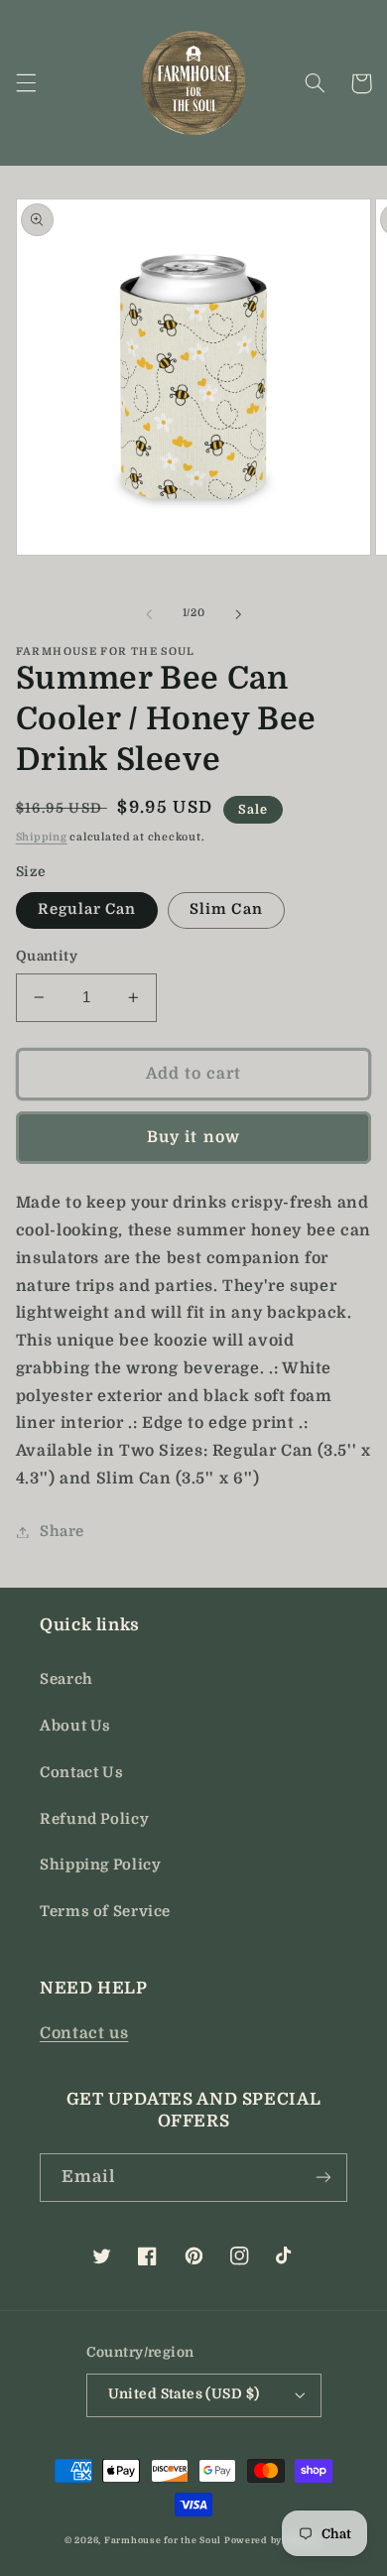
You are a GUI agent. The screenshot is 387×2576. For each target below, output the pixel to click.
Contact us (84, 2033)
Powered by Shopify (273, 2540)
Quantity (47, 956)
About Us (75, 1726)
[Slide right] (238, 614)
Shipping (42, 837)
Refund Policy (94, 1819)
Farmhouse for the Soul (163, 2540)
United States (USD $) (184, 2394)
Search (66, 1679)
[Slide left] (149, 614)
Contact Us (81, 1773)
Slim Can (226, 909)
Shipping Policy (100, 1865)
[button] (26, 83)
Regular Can (87, 909)
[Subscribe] (323, 2178)
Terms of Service (105, 1912)
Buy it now (193, 1137)
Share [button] (62, 1532)
